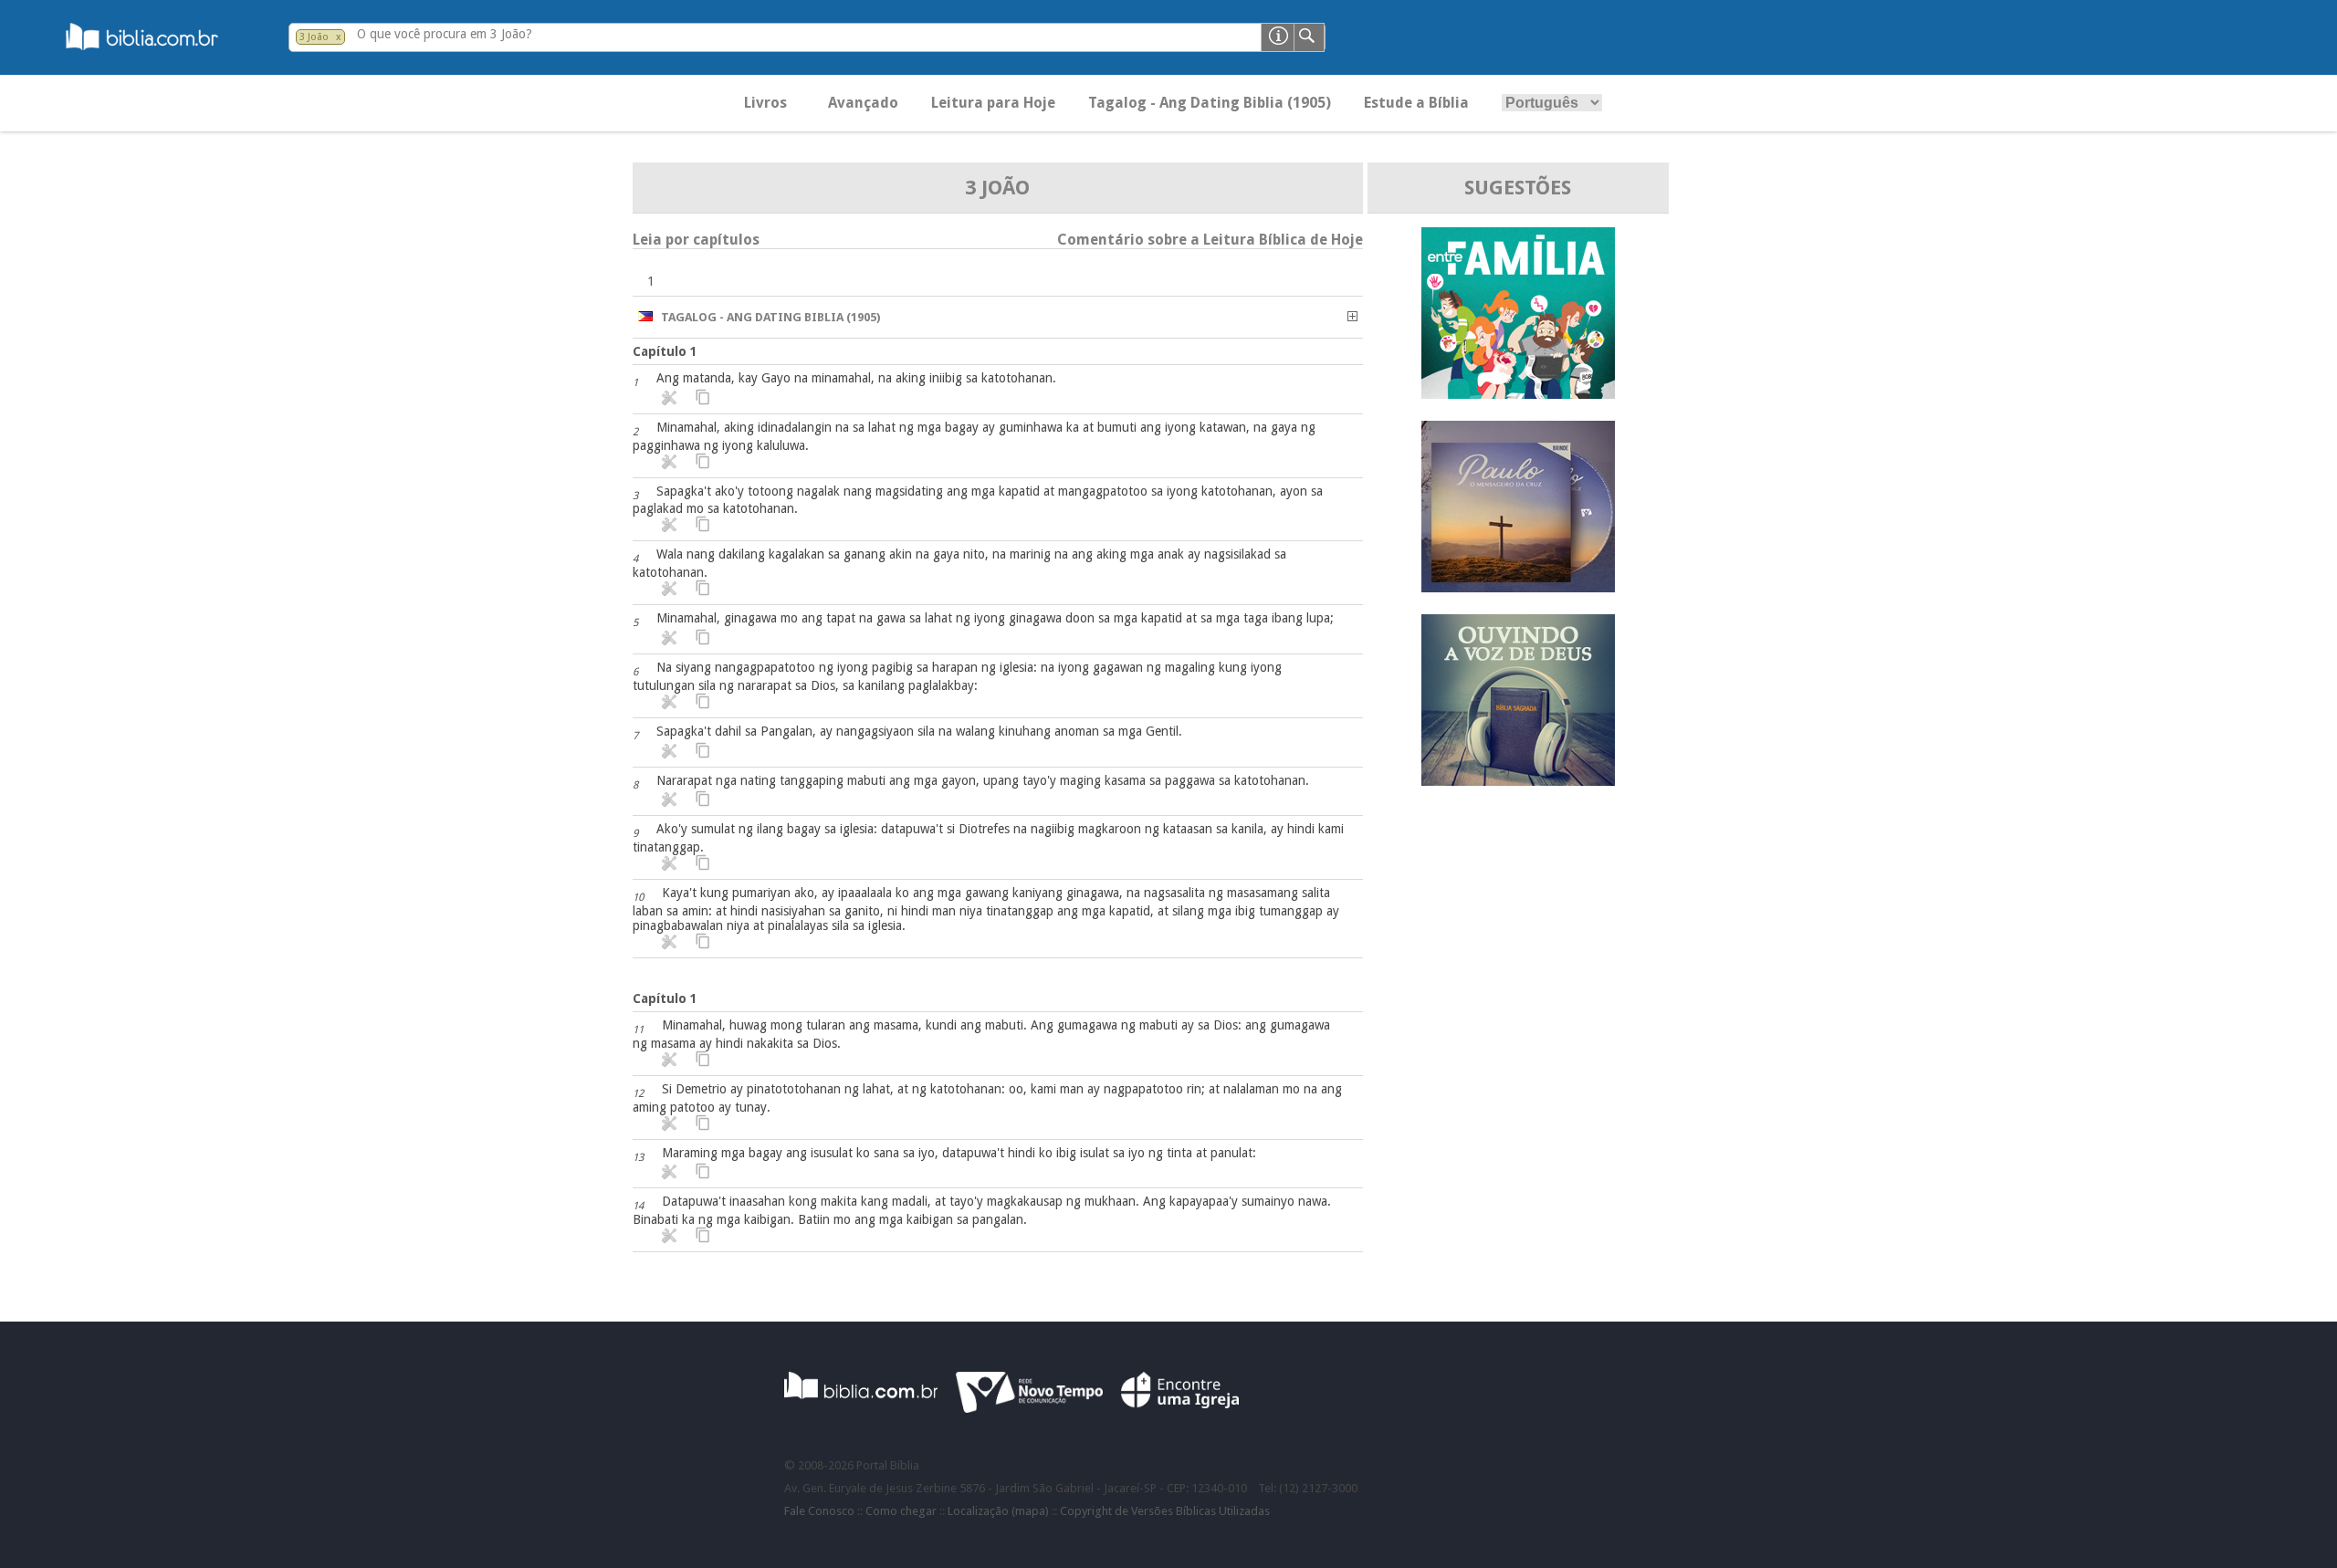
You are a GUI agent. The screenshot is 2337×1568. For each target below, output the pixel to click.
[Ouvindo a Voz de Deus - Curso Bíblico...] (1518, 781)
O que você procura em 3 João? (445, 34)
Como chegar (901, 1511)
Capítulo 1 (665, 351)
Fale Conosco (819, 1511)
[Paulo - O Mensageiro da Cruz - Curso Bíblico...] (1518, 587)
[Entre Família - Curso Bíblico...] (1518, 394)
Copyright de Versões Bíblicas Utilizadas (1165, 1511)
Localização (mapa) (998, 1511)
